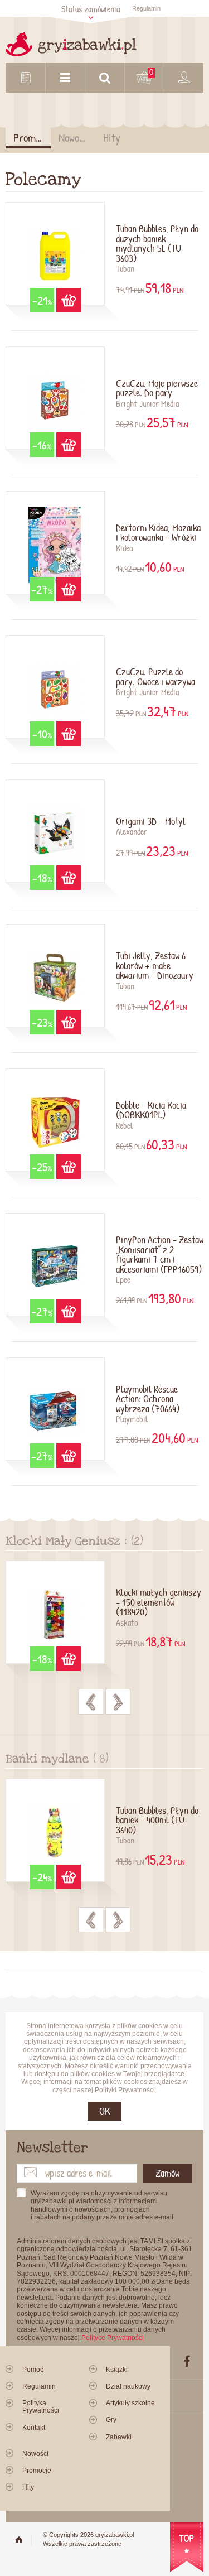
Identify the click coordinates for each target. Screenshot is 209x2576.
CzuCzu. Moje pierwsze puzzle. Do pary (157, 389)
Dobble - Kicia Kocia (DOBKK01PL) (151, 1111)
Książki (117, 2370)
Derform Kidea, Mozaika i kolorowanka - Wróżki (158, 533)
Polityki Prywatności (125, 2090)
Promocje (32, 138)
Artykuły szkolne (130, 2403)
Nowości (75, 138)
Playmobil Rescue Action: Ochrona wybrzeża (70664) (148, 1400)
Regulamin (146, 8)
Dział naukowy (128, 2386)
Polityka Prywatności (41, 2407)
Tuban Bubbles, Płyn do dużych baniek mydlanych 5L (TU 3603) (157, 244)
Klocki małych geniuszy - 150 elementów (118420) (159, 1603)
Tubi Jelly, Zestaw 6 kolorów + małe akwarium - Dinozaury (155, 966)
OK (104, 2111)
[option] (104, 1619)
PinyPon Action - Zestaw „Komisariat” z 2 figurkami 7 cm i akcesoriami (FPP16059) (160, 1255)
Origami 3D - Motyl (151, 822)
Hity (112, 138)
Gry (111, 2420)
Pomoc (33, 2370)
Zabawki (119, 2437)
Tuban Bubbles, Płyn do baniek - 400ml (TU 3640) (157, 1821)
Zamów (167, 2173)
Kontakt (34, 2428)
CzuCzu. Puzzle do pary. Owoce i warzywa (155, 677)
